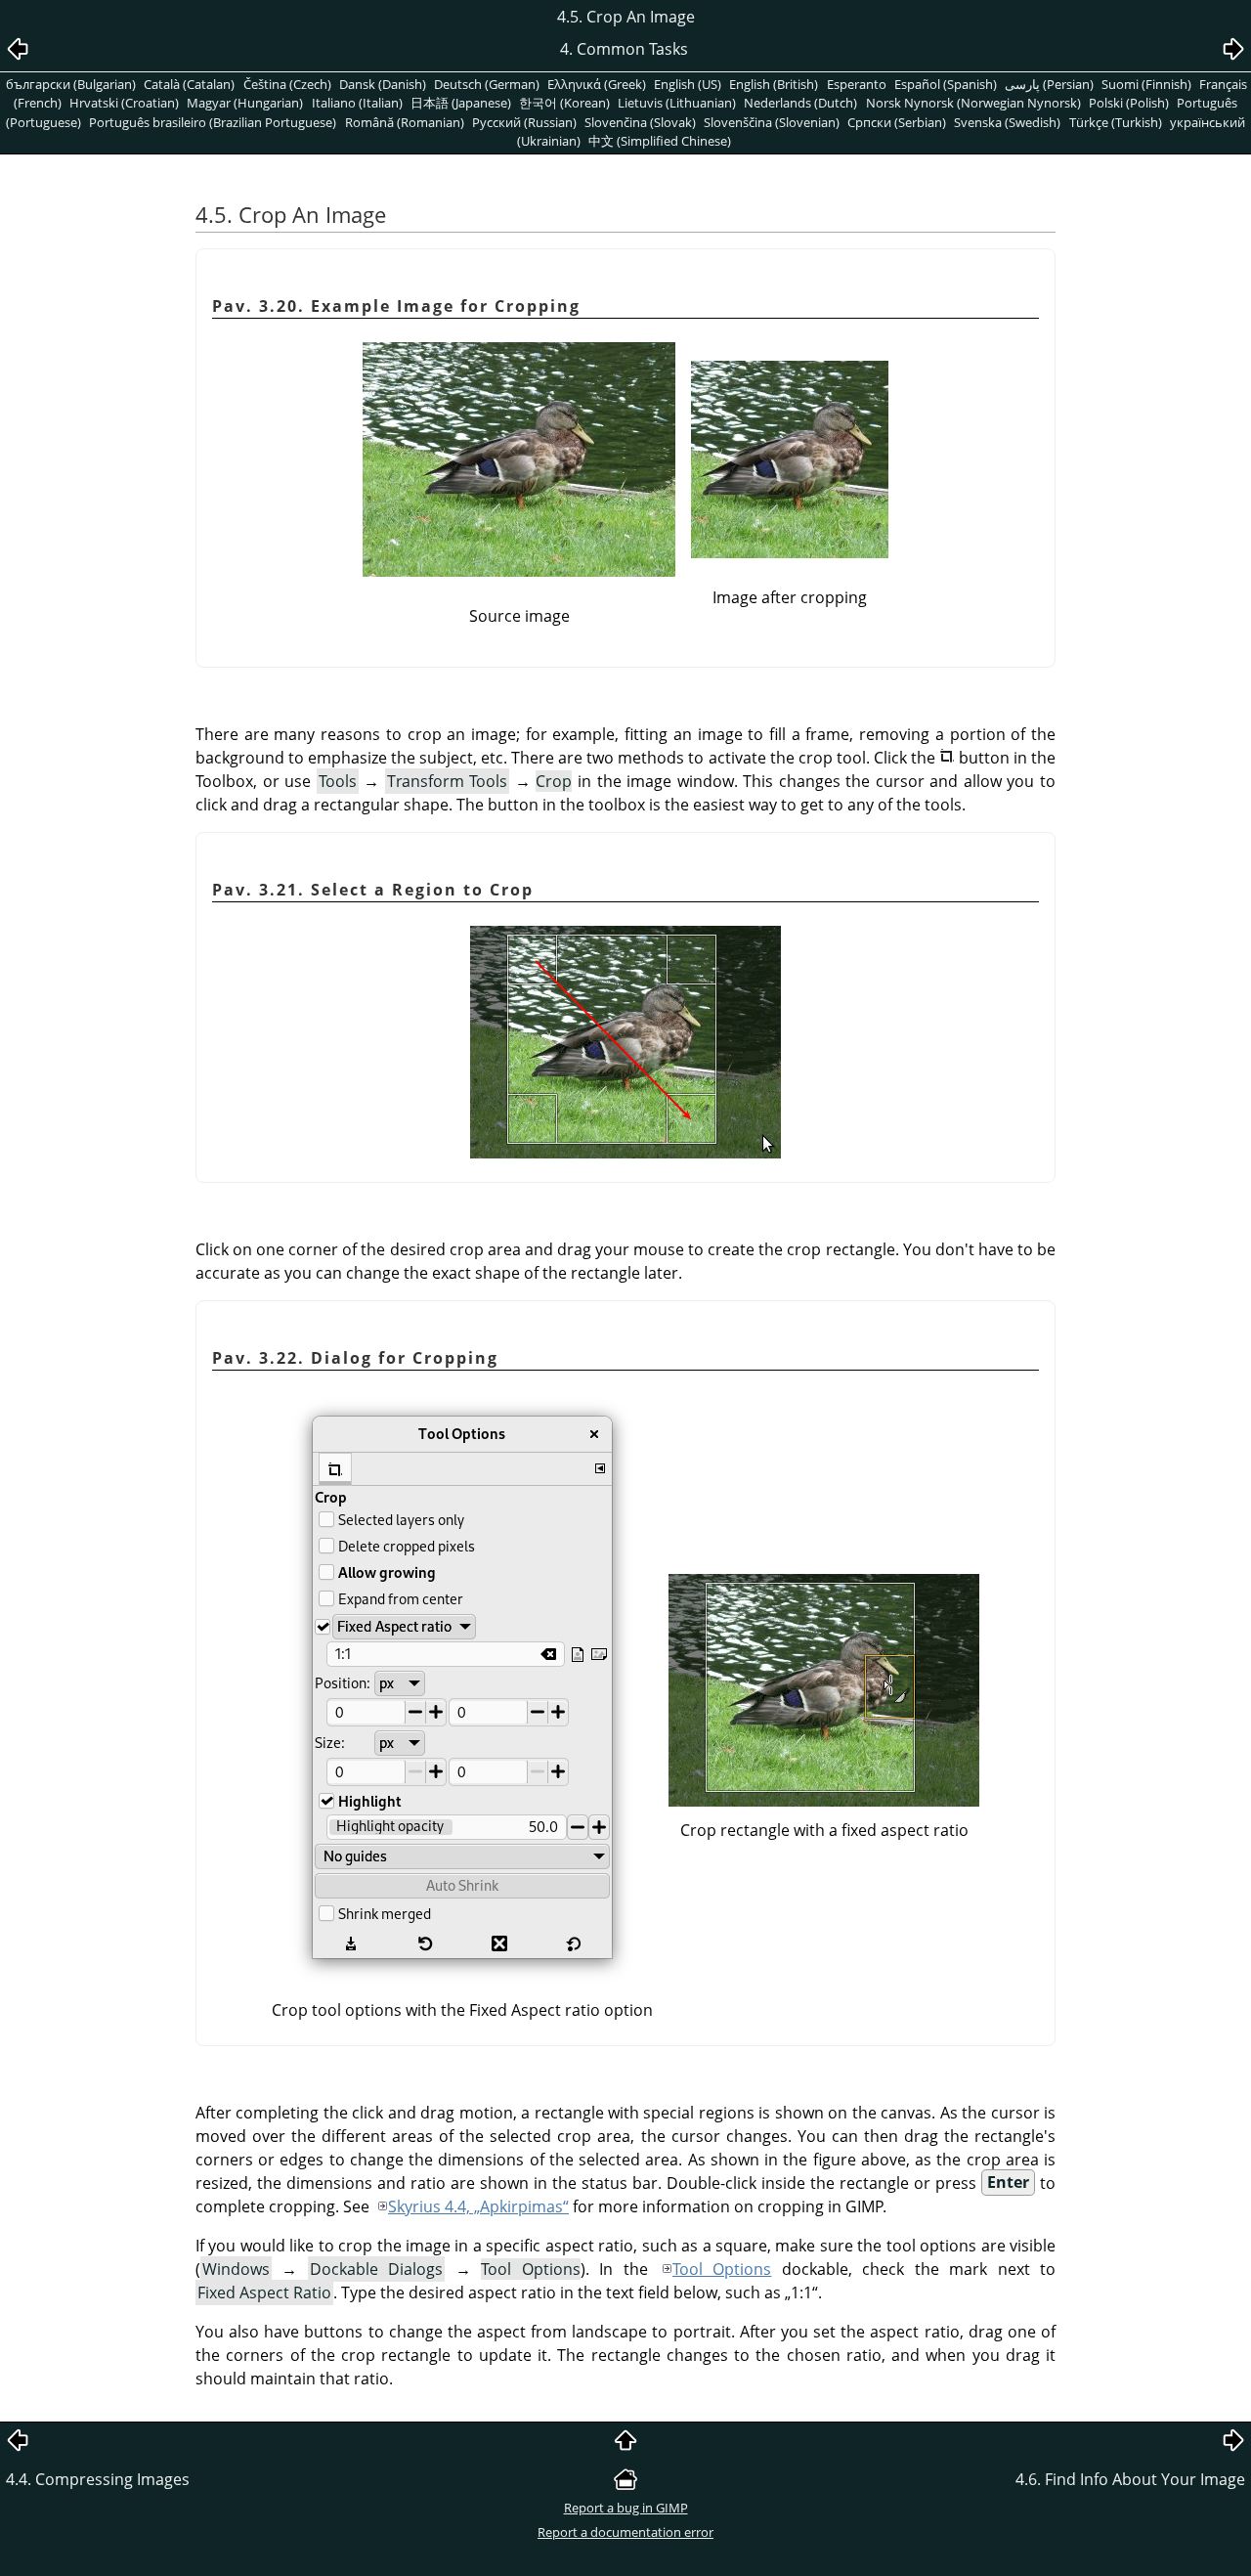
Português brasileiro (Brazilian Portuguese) (213, 122)
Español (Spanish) (946, 84)
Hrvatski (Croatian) (124, 103)
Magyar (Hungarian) (245, 103)
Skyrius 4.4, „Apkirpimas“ (478, 2206)
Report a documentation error (625, 2532)
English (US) (688, 84)
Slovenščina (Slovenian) (772, 122)
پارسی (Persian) (1049, 84)
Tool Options (722, 2269)
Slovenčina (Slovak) (640, 122)
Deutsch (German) (487, 84)
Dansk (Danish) (383, 84)
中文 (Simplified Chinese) (660, 141)
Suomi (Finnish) (1146, 84)
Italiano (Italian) (357, 103)
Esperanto (857, 84)
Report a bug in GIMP (626, 2508)
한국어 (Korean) (564, 103)
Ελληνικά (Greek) (597, 84)
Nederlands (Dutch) (800, 103)
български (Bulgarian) (71, 84)
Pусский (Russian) (524, 122)
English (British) (774, 84)
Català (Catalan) (189, 84)
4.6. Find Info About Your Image (1130, 2479)
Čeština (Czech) (287, 84)
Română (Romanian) (405, 122)
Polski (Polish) (1129, 103)
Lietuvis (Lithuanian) (677, 103)
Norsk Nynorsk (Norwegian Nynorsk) (973, 103)
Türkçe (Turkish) (1116, 122)
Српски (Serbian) (897, 122)
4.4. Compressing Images (98, 2479)
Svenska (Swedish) (1007, 122)
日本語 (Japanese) (461, 103)
